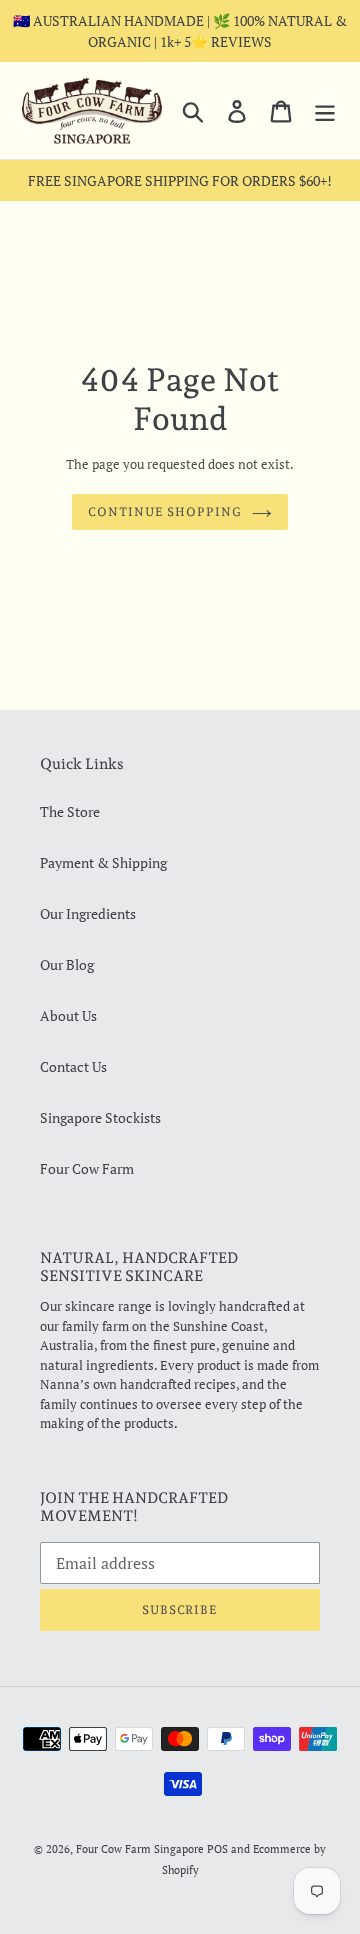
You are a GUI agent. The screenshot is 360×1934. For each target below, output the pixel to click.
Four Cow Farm (87, 1168)
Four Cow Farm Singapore (140, 1849)
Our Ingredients (88, 913)
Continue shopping (165, 512)
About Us (68, 1015)
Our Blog (67, 964)
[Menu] (325, 111)
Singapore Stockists (100, 1117)
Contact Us (73, 1066)
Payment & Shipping (103, 862)
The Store (70, 811)
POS (217, 1849)
